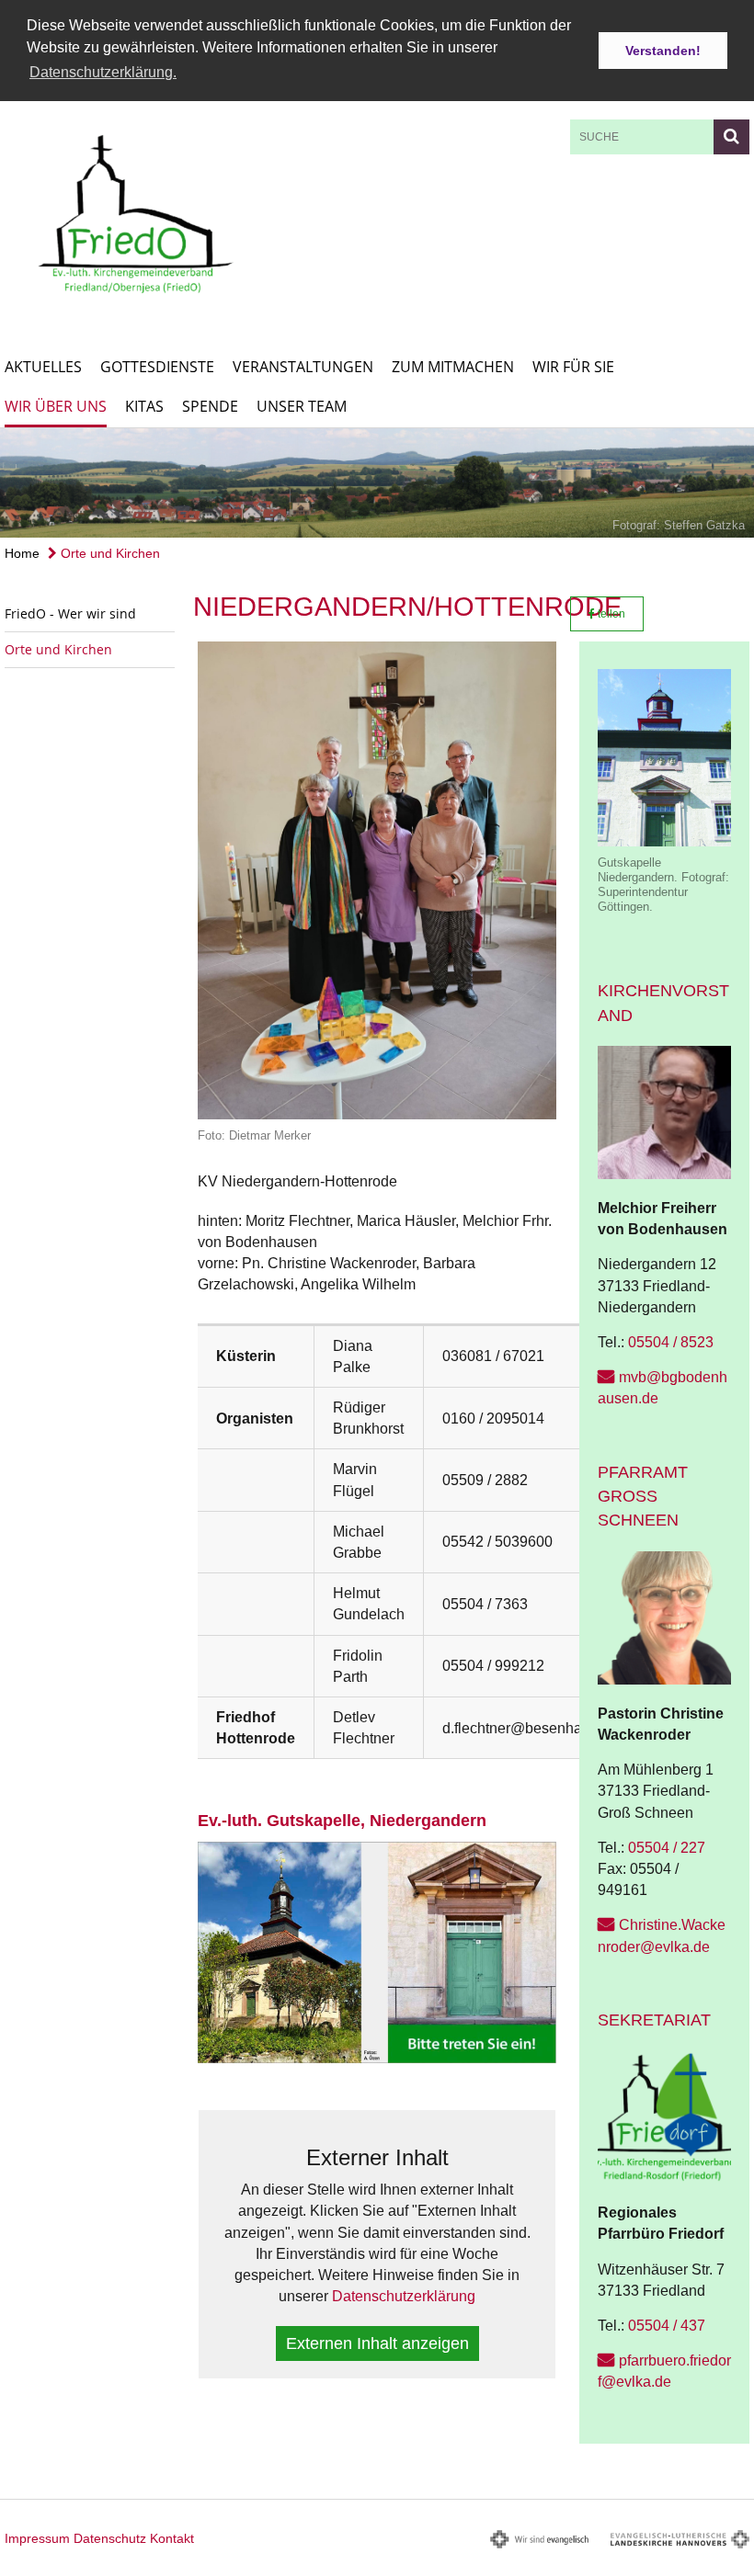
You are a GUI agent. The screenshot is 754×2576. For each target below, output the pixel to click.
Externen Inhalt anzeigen (377, 2343)
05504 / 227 (667, 1848)
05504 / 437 (667, 2326)
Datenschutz (110, 2538)
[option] (377, 483)
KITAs (144, 406)
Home (22, 553)
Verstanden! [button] (663, 51)
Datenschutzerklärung (404, 2296)
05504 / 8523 (671, 1342)
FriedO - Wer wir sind (70, 613)
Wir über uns (56, 406)
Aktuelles (43, 367)
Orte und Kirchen (109, 553)
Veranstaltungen (303, 367)
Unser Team (302, 406)
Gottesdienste (157, 367)
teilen (610, 614)
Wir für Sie (573, 367)
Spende (210, 406)
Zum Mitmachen (453, 367)
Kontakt (172, 2538)
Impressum (37, 2538)
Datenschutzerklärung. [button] (103, 72)
